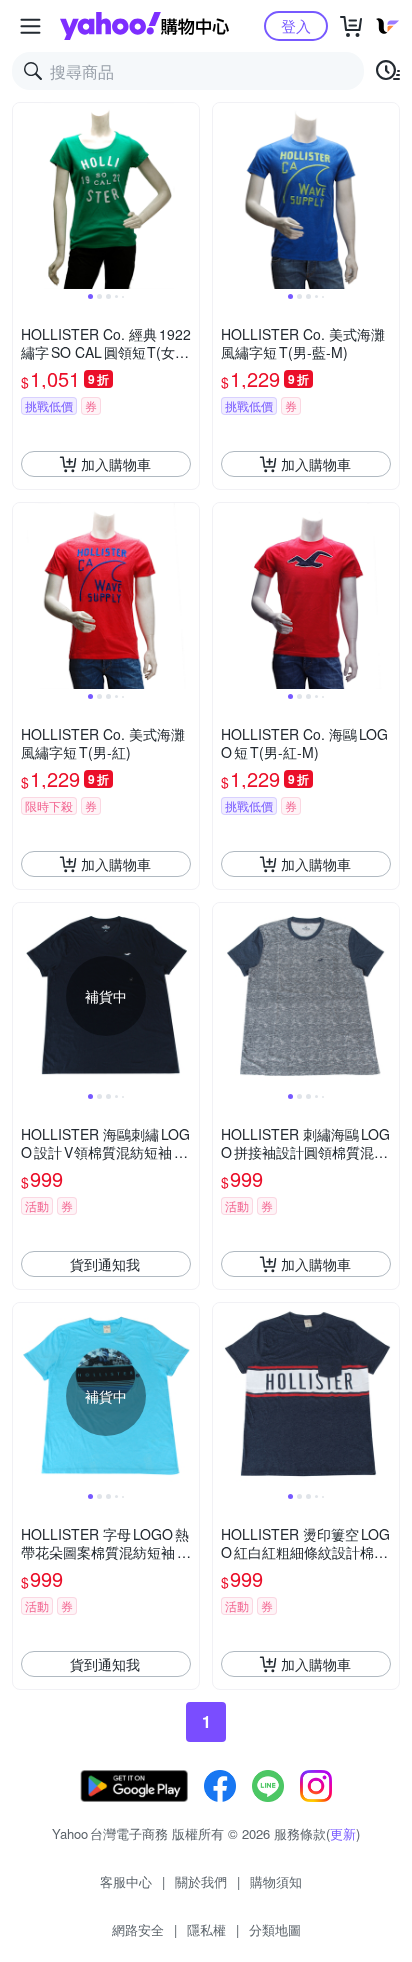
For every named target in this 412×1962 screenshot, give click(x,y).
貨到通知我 (105, 1264)
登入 (296, 25)
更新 (343, 1833)
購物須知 (276, 1881)
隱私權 (206, 1929)
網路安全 (138, 1929)
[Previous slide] (26, 196)
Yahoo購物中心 (144, 26)
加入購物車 (116, 464)
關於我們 (201, 1881)
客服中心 (126, 1881)
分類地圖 (275, 1929)
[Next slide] (186, 196)
